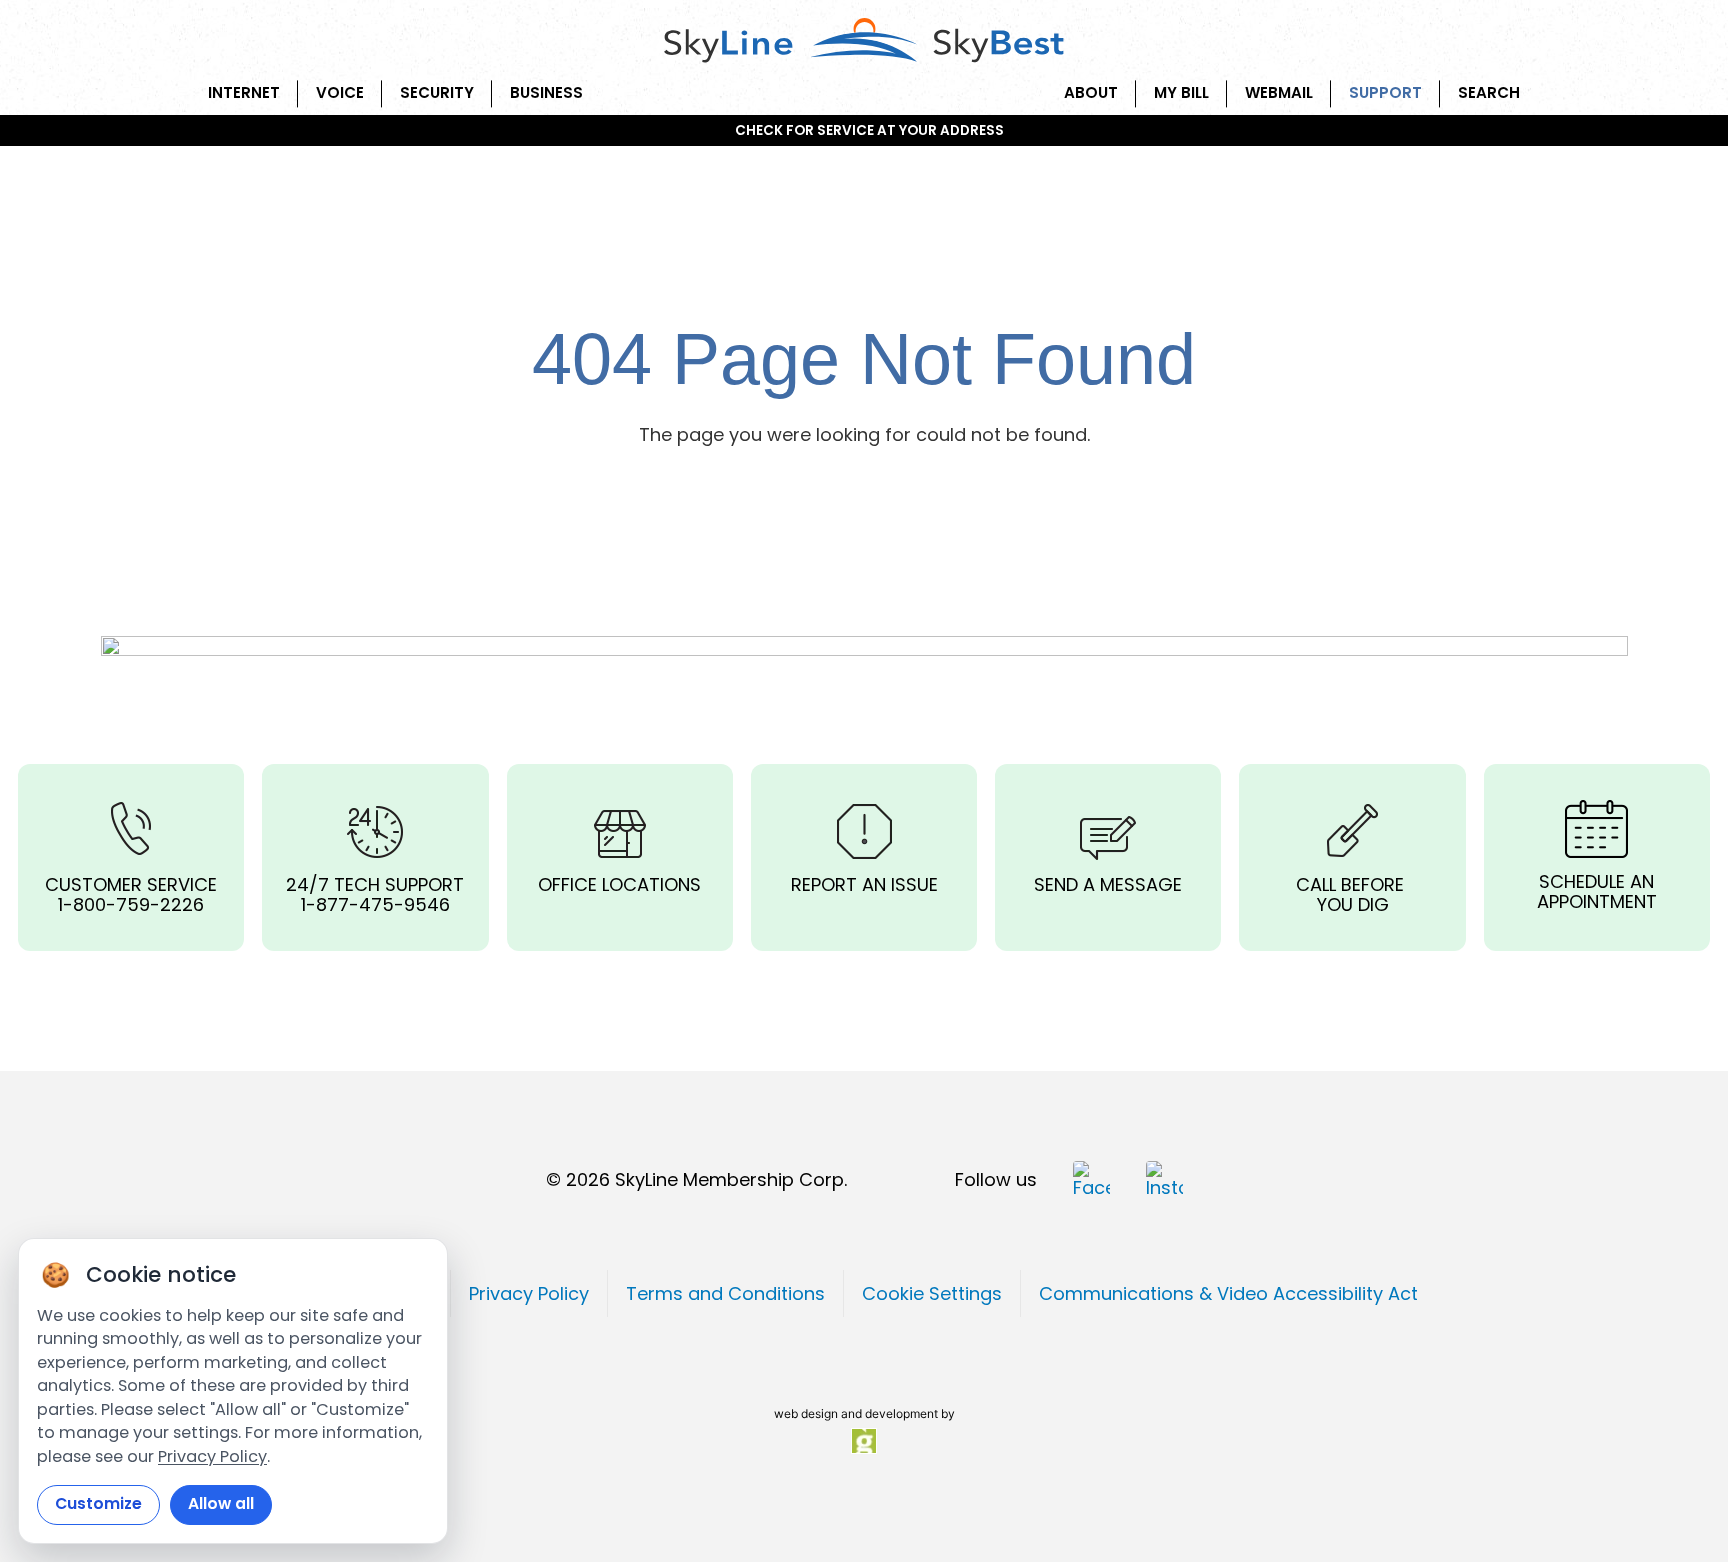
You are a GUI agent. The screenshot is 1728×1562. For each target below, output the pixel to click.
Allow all (221, 1503)
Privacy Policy (212, 1456)
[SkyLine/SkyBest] (864, 42)
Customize (98, 1503)
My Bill (1181, 92)
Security (437, 92)
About (1091, 92)
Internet (244, 92)
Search (1489, 92)
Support (1385, 92)
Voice (340, 92)
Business (546, 92)
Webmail (1279, 92)
